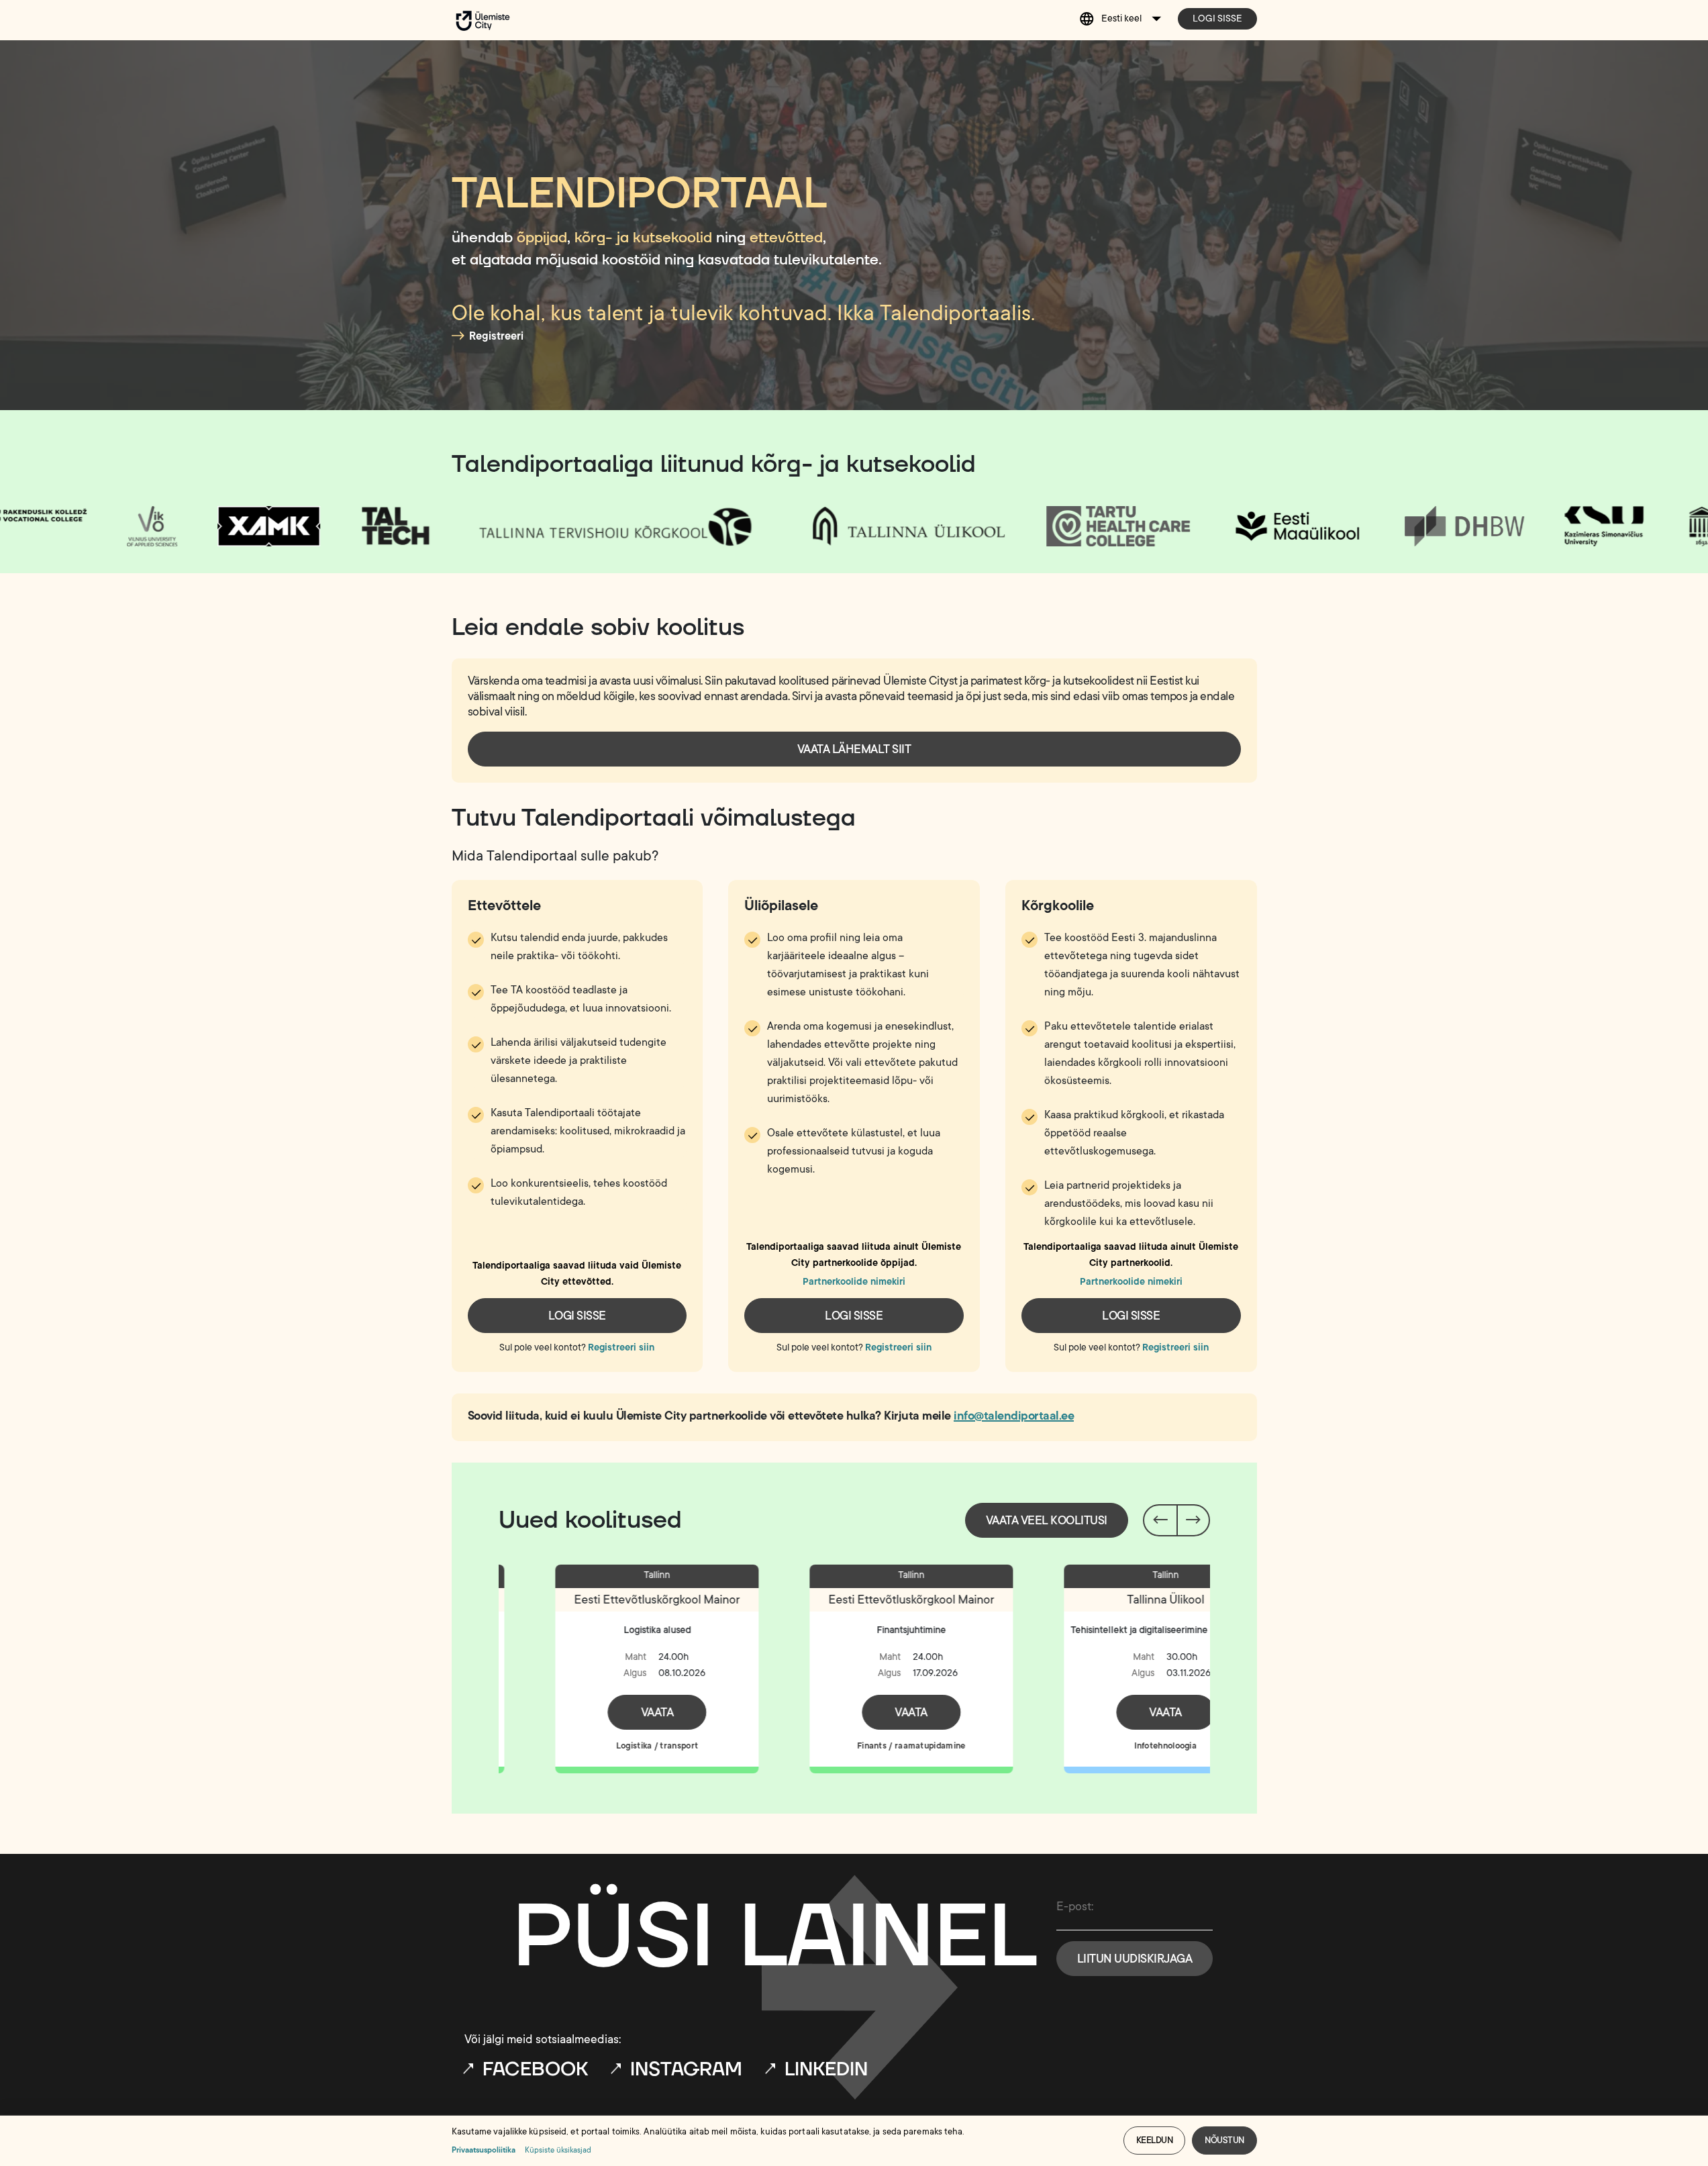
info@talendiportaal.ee (1014, 1416)
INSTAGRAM (686, 2070)
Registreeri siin (621, 1347)
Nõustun (1224, 2140)
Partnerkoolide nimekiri (854, 1282)
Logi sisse (1217, 18)
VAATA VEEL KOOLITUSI (1047, 1520)
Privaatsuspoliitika (484, 2150)
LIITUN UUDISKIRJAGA (1135, 1959)
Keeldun (1155, 2140)
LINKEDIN (826, 2070)
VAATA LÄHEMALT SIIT (854, 749)
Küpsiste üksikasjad (558, 2150)
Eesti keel (1121, 18)
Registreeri (496, 336)
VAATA (600, 1712)
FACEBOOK (535, 2070)
